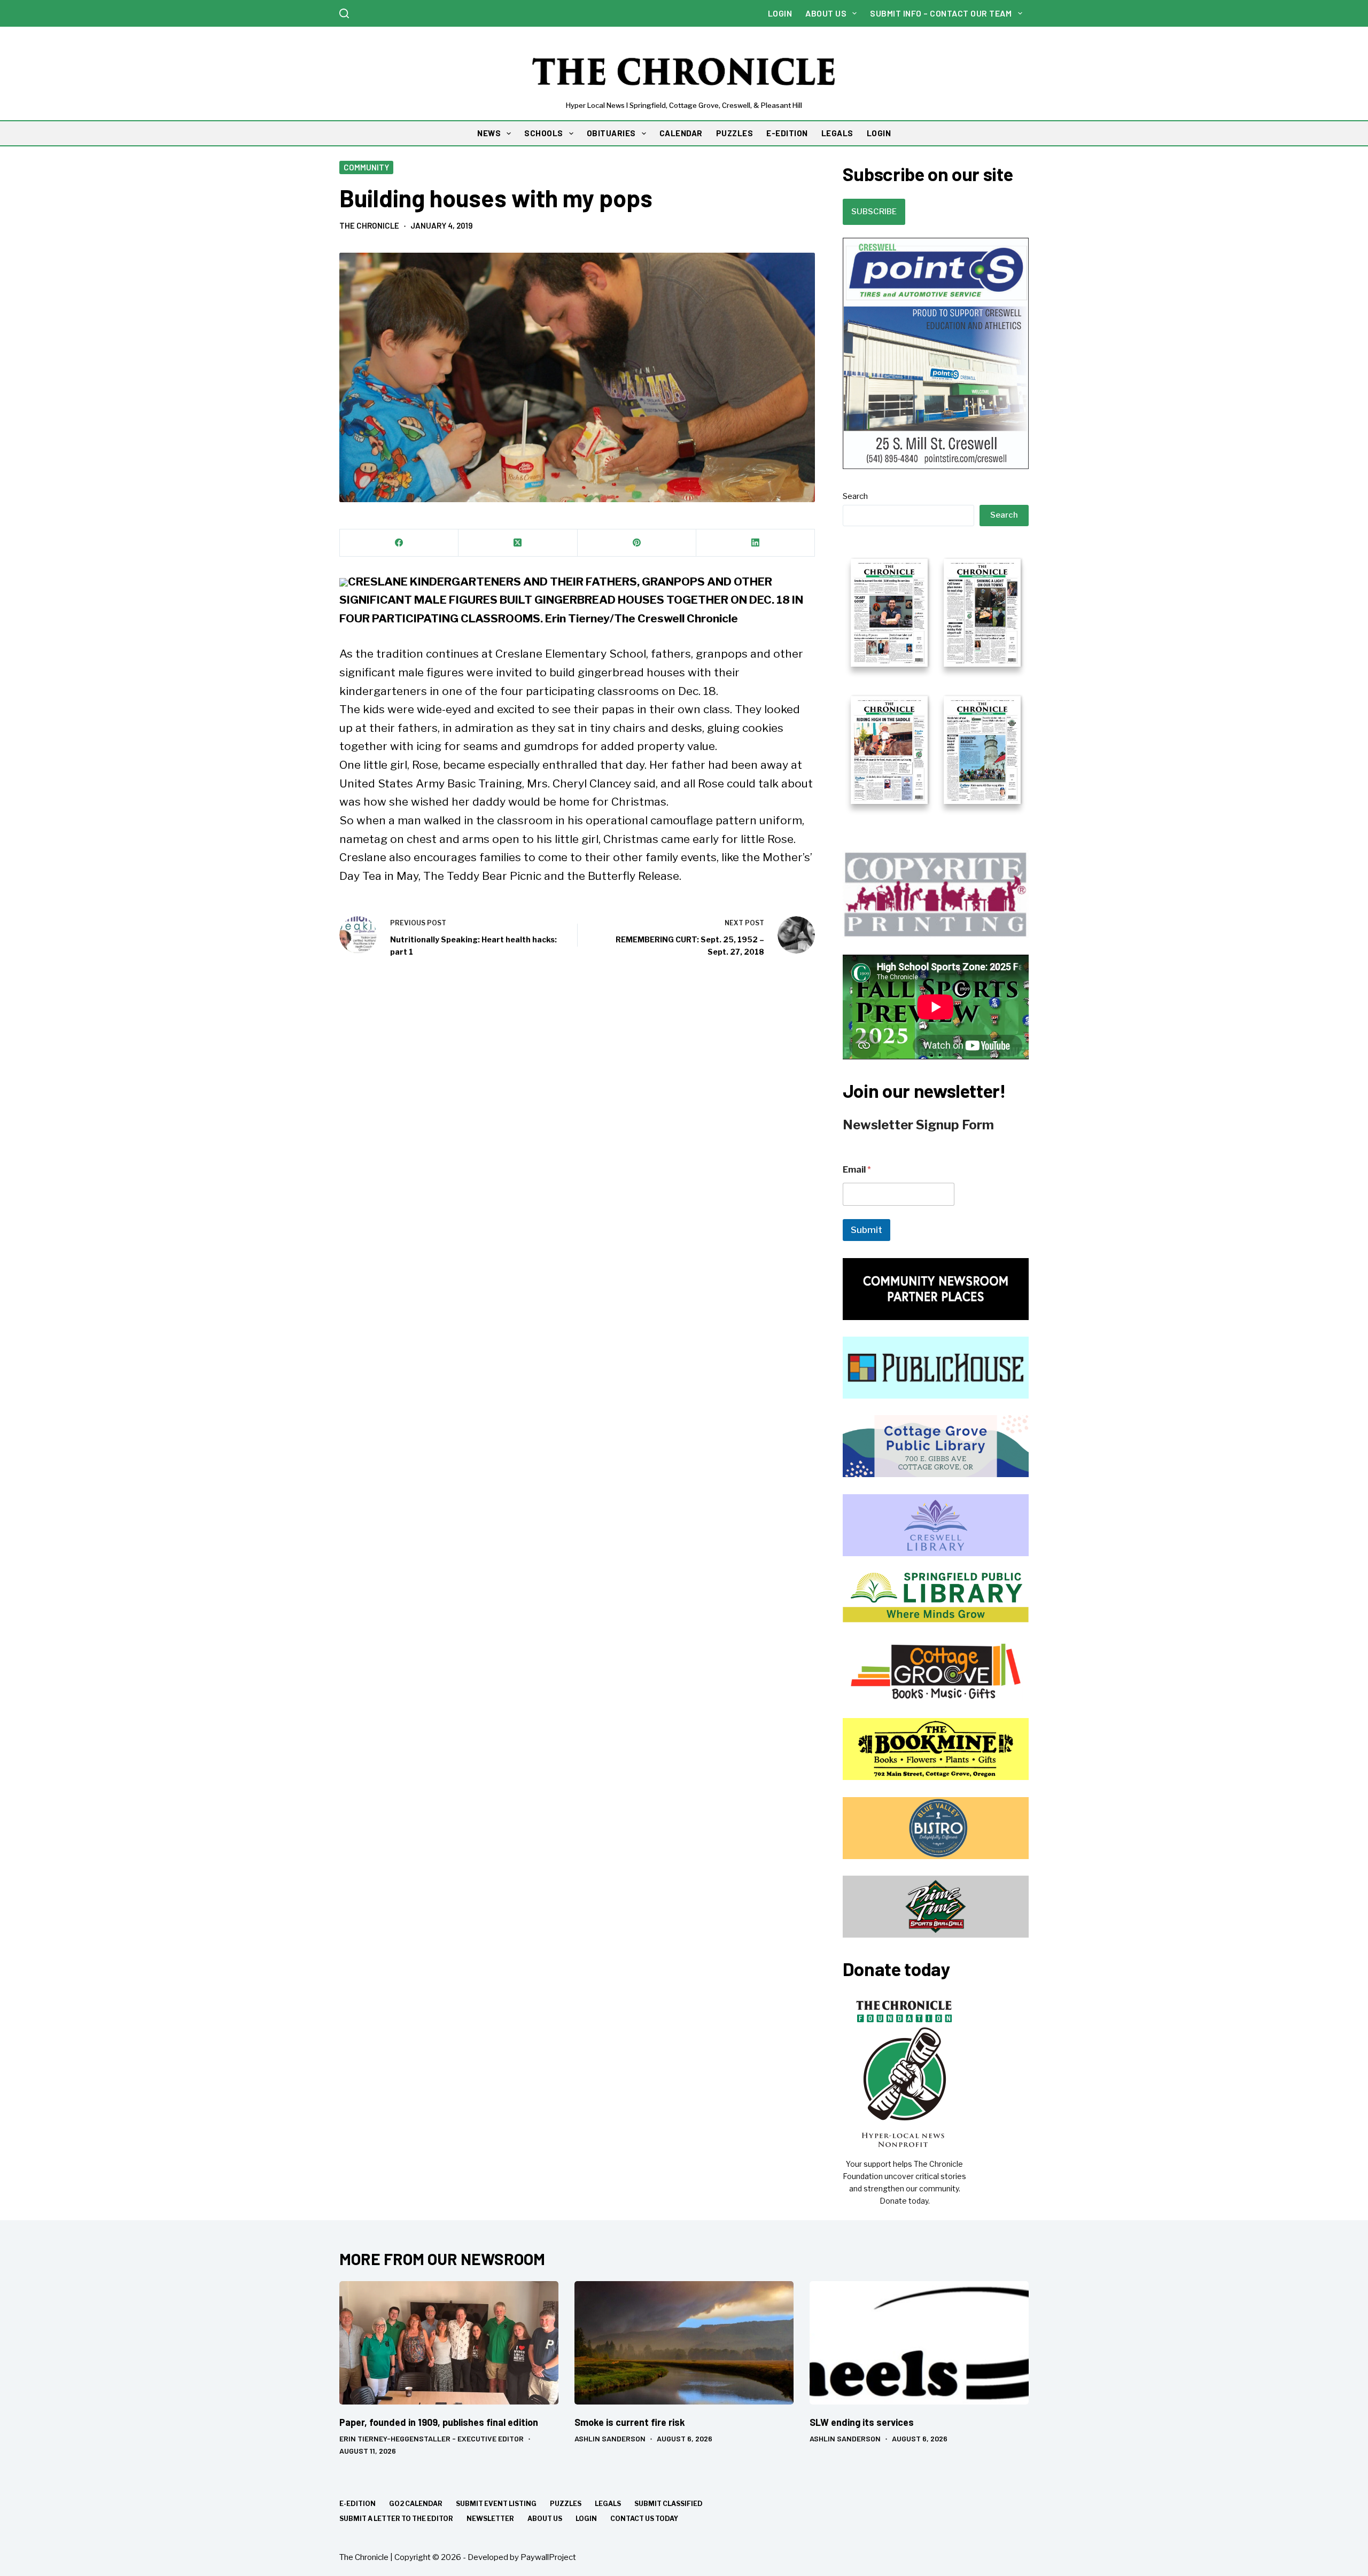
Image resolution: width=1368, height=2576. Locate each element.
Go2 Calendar (416, 2504)
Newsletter (490, 2519)
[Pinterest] (637, 543)
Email (857, 1170)
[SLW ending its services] (919, 2343)
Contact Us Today (644, 2519)
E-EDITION (787, 133)
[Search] (344, 13)
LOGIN (879, 133)
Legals (608, 2504)
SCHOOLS (544, 133)
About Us (826, 13)
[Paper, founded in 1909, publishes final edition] (449, 2343)
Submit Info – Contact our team (941, 13)
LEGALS (837, 133)
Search (855, 496)
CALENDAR (681, 133)
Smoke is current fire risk (630, 2422)
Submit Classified (669, 2504)
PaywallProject (548, 2557)
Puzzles (566, 2504)
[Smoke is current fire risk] (684, 2343)
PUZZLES (735, 133)
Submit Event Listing (496, 2504)
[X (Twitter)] (518, 543)
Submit (866, 1230)
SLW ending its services (862, 2422)
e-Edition (357, 2504)
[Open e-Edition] (936, 680)
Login (780, 13)
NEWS (489, 133)
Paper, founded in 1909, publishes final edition (439, 2422)
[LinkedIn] (756, 543)
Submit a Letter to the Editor (396, 2519)
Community (366, 167)
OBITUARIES (611, 133)
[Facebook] (399, 543)
